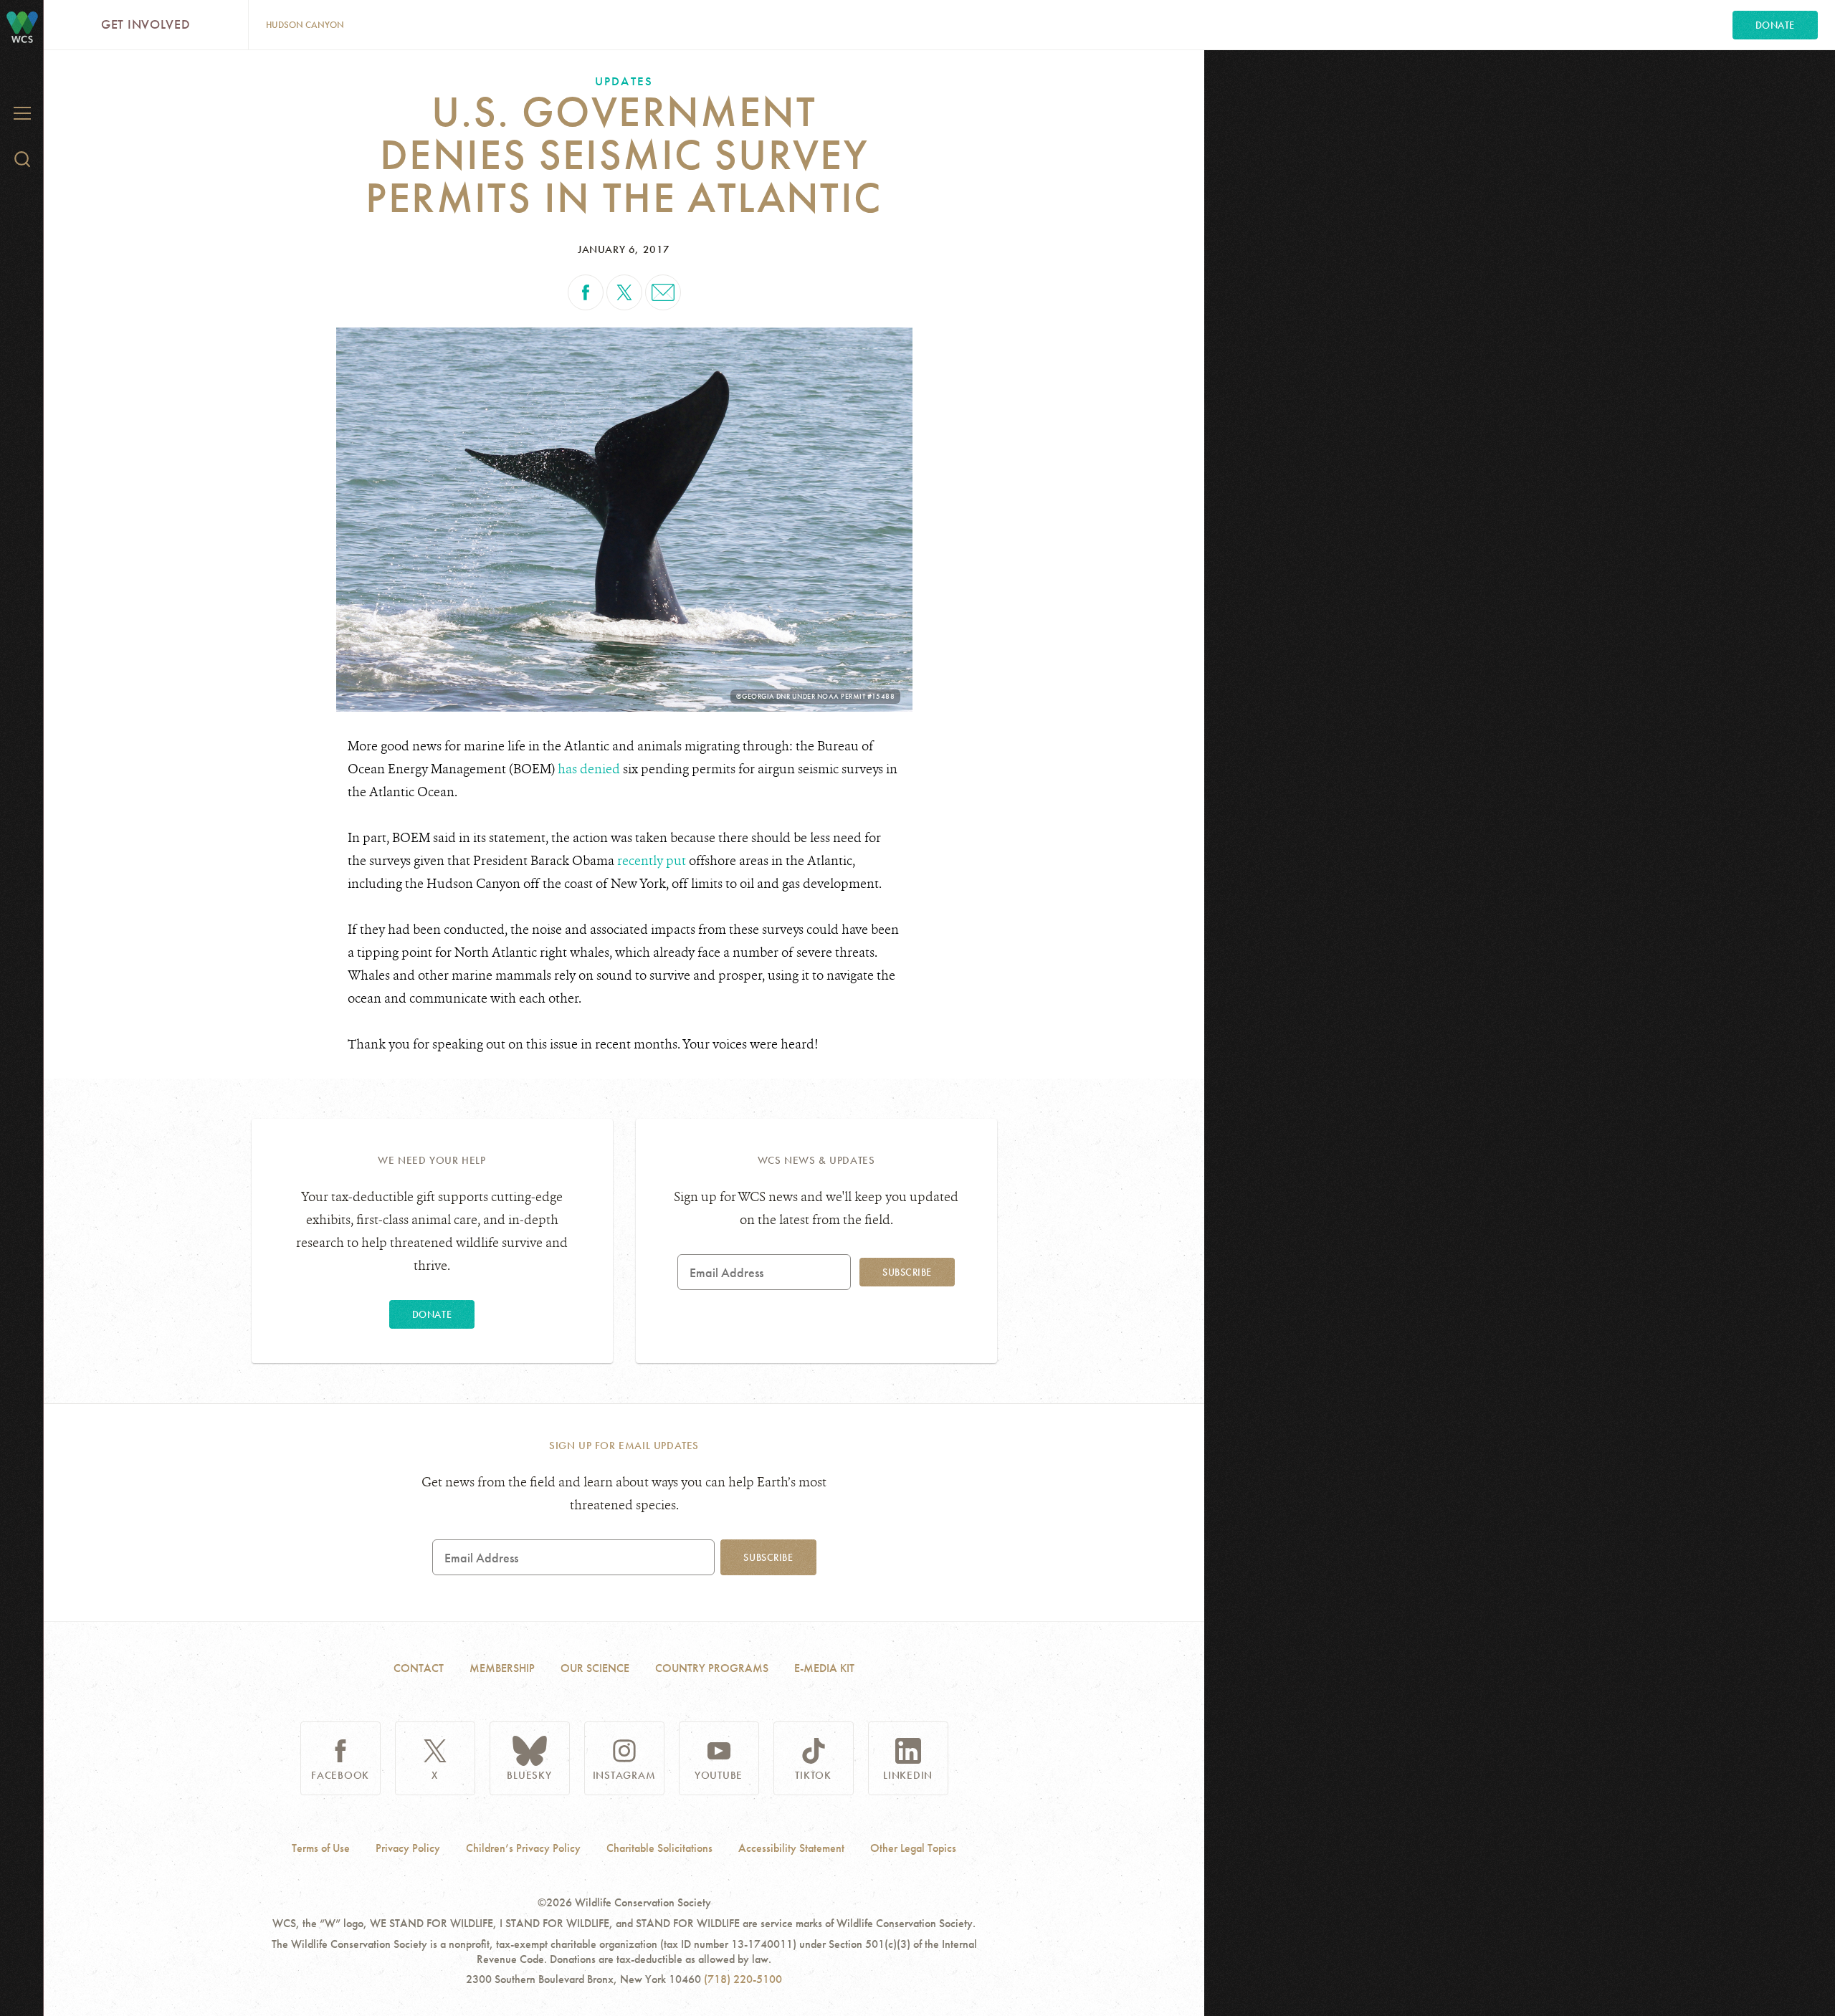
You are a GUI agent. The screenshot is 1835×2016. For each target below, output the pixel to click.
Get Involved (146, 24)
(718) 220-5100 (743, 1979)
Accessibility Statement (791, 1848)
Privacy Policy (408, 1848)
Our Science (595, 1668)
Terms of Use (321, 1848)
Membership (502, 1668)
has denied (589, 769)
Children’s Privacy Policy (523, 1848)
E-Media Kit (824, 1668)
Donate (1775, 25)
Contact (419, 1668)
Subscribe (907, 1272)
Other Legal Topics (913, 1848)
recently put (652, 861)
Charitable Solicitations (659, 1848)
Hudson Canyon (305, 25)
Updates (624, 81)
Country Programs (712, 1668)
